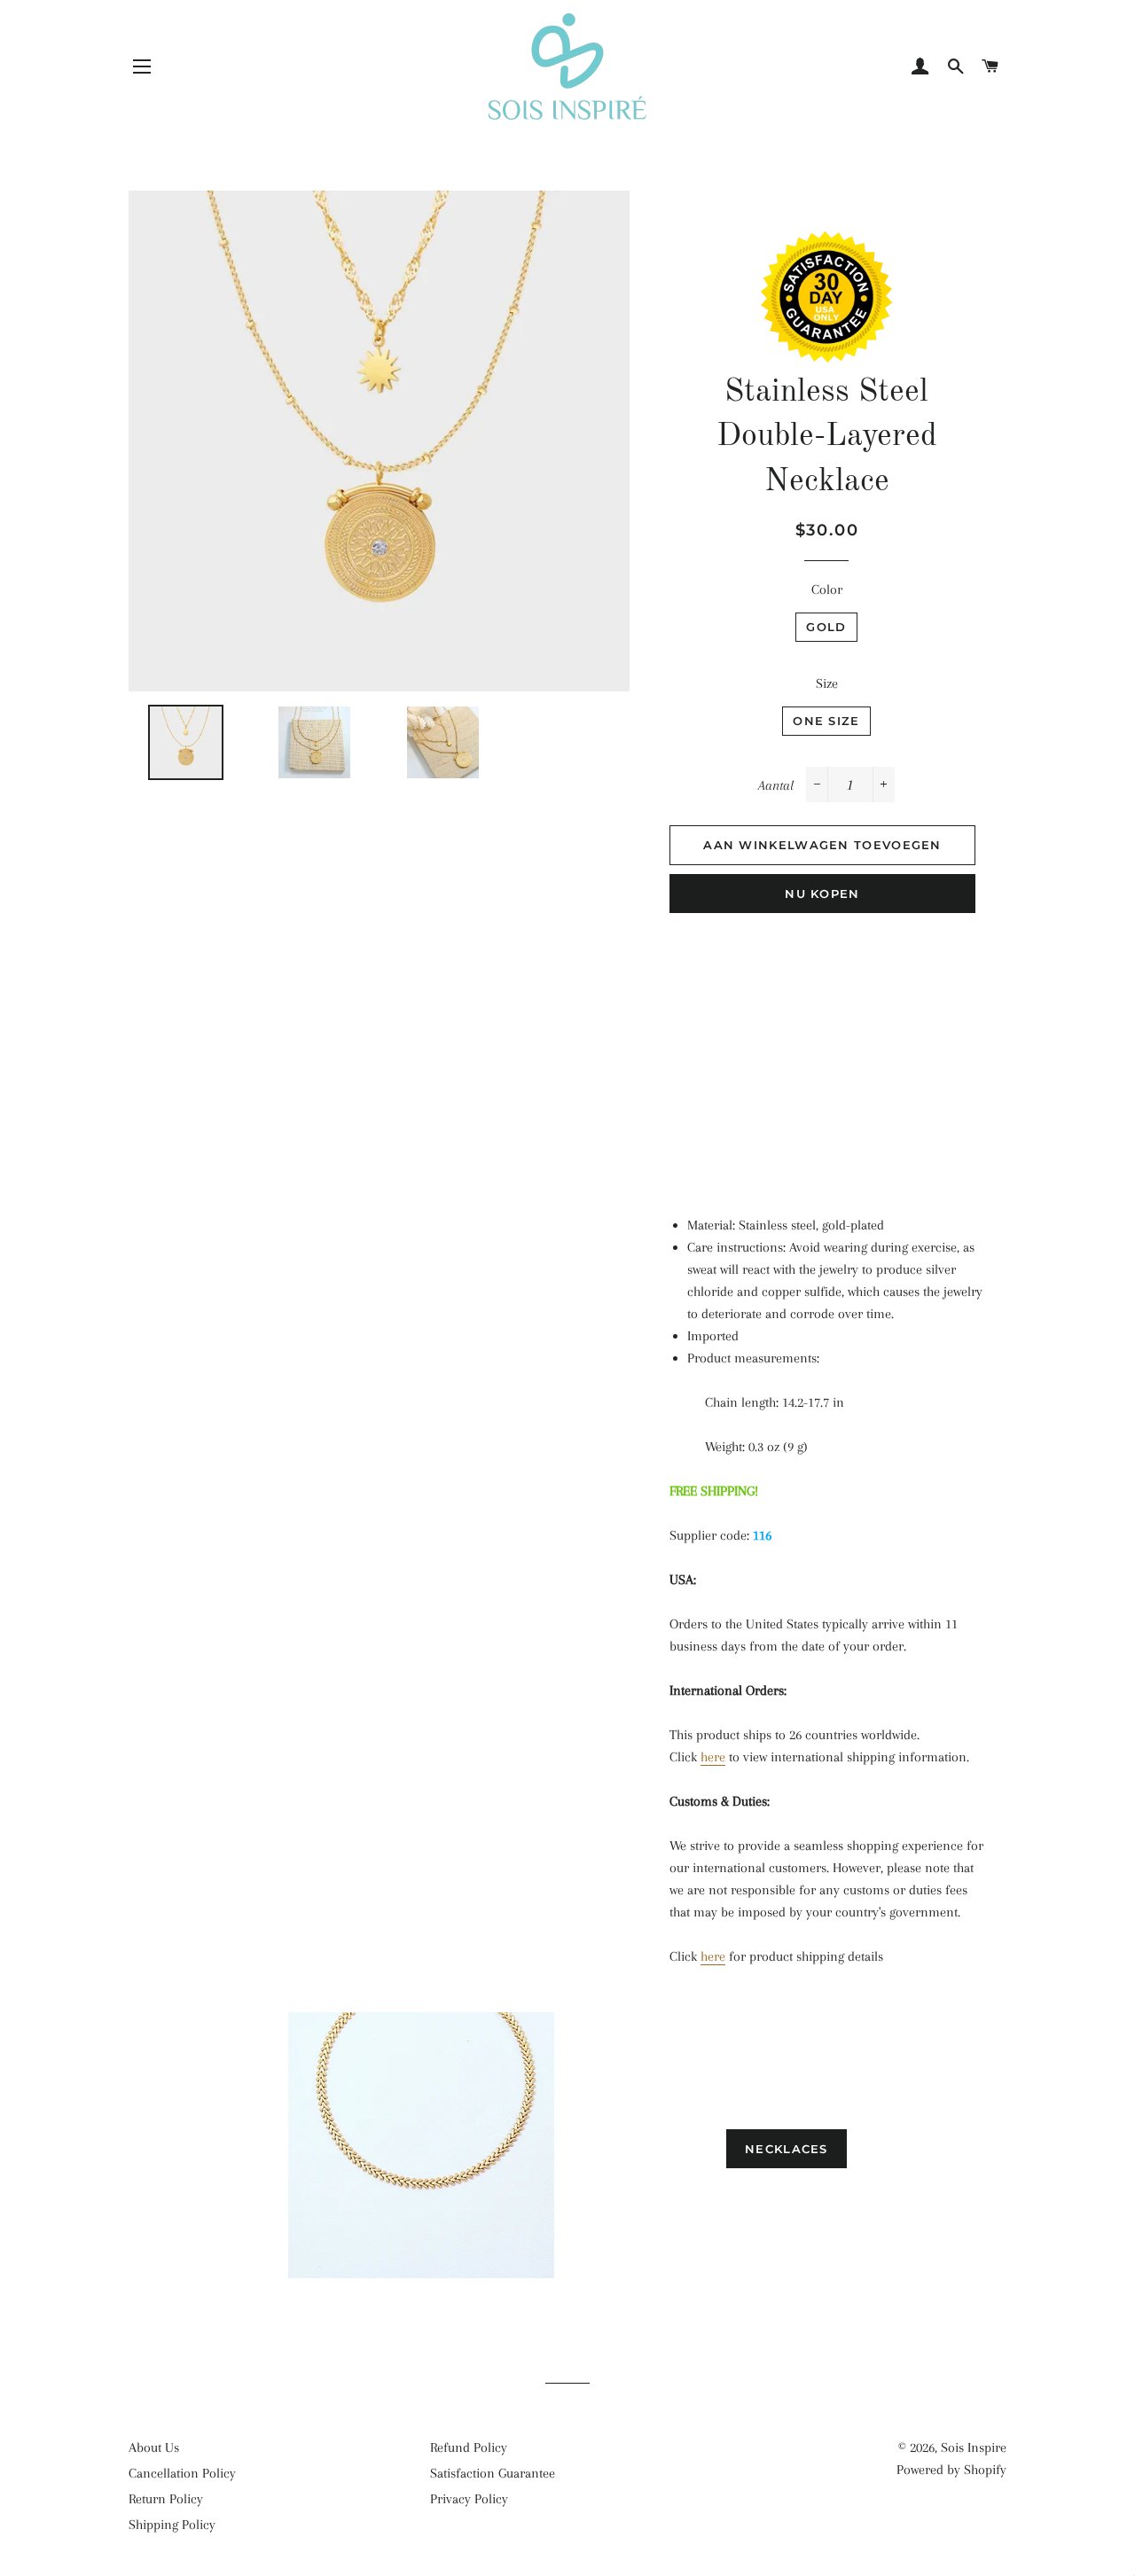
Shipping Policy (172, 2525)
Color (827, 589)
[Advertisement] (827, 1055)
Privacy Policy (469, 2499)
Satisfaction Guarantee (493, 2473)
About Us (154, 2447)
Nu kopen (822, 894)
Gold (826, 627)
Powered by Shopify (951, 2470)
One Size (826, 721)
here (713, 1757)
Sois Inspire (974, 2447)
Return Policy (166, 2499)
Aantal (776, 785)
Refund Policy (469, 2447)
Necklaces (787, 2149)
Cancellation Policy (182, 2473)
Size (827, 683)
